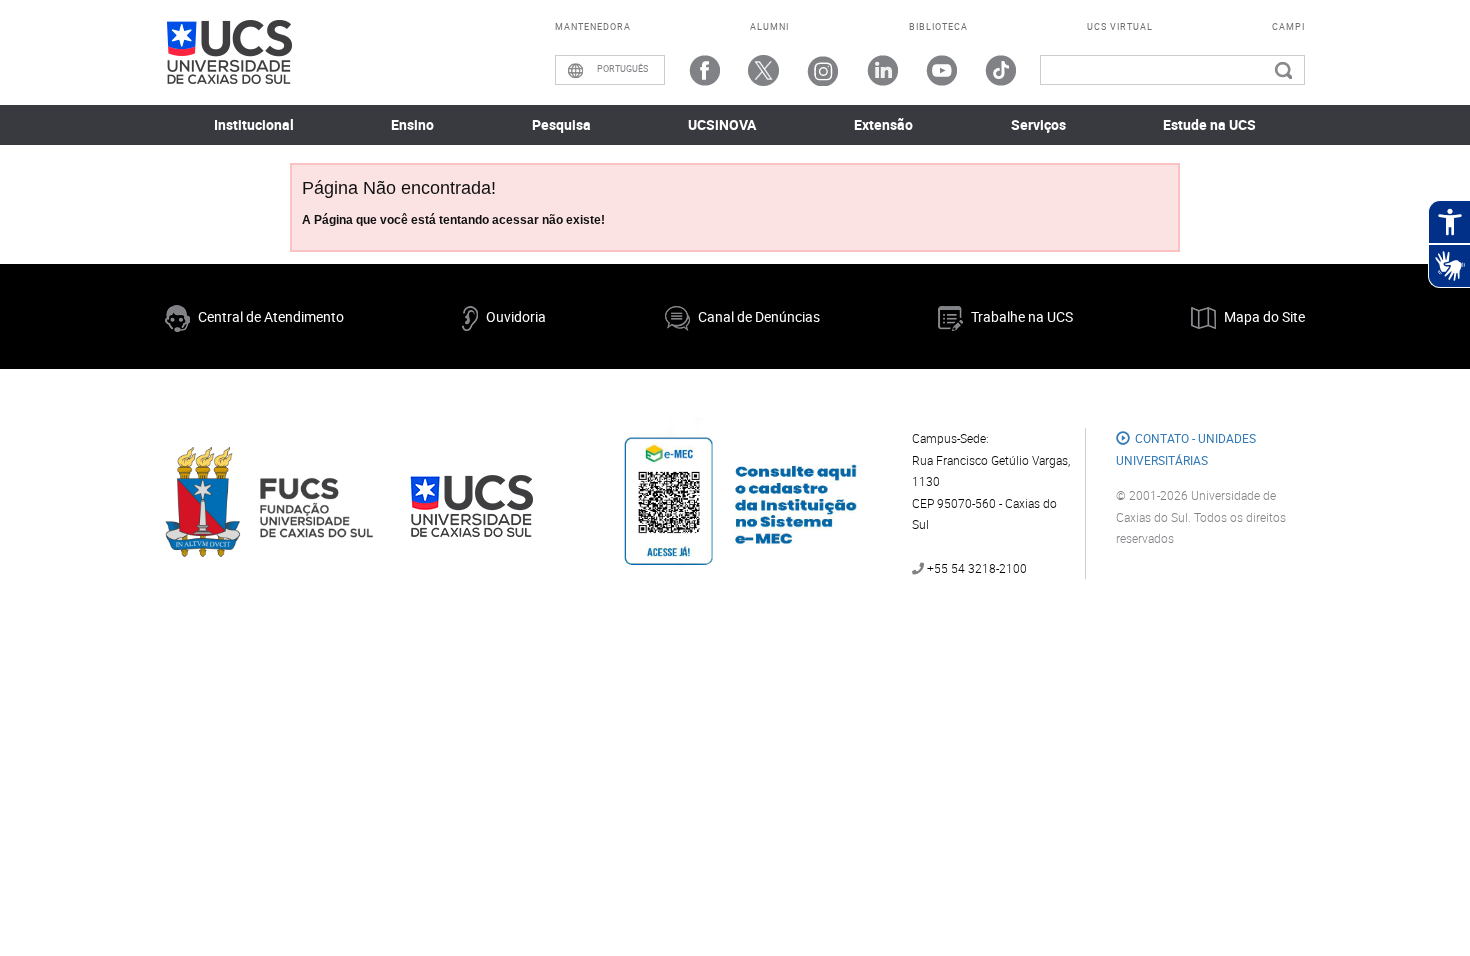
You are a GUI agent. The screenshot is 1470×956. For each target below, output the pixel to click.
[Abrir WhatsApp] (1420, 905)
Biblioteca (938, 26)
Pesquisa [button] (561, 124)
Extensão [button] (883, 124)
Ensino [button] (412, 124)
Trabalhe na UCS (1022, 316)
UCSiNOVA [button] (722, 124)
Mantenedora (593, 26)
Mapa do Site (1264, 316)
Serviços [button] (1038, 124)
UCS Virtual (1120, 26)
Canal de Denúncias (759, 316)
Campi (1288, 26)
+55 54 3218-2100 (975, 568)
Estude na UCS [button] (1209, 124)
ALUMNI (769, 26)
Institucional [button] (254, 124)
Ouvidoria (516, 316)
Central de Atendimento (271, 316)
